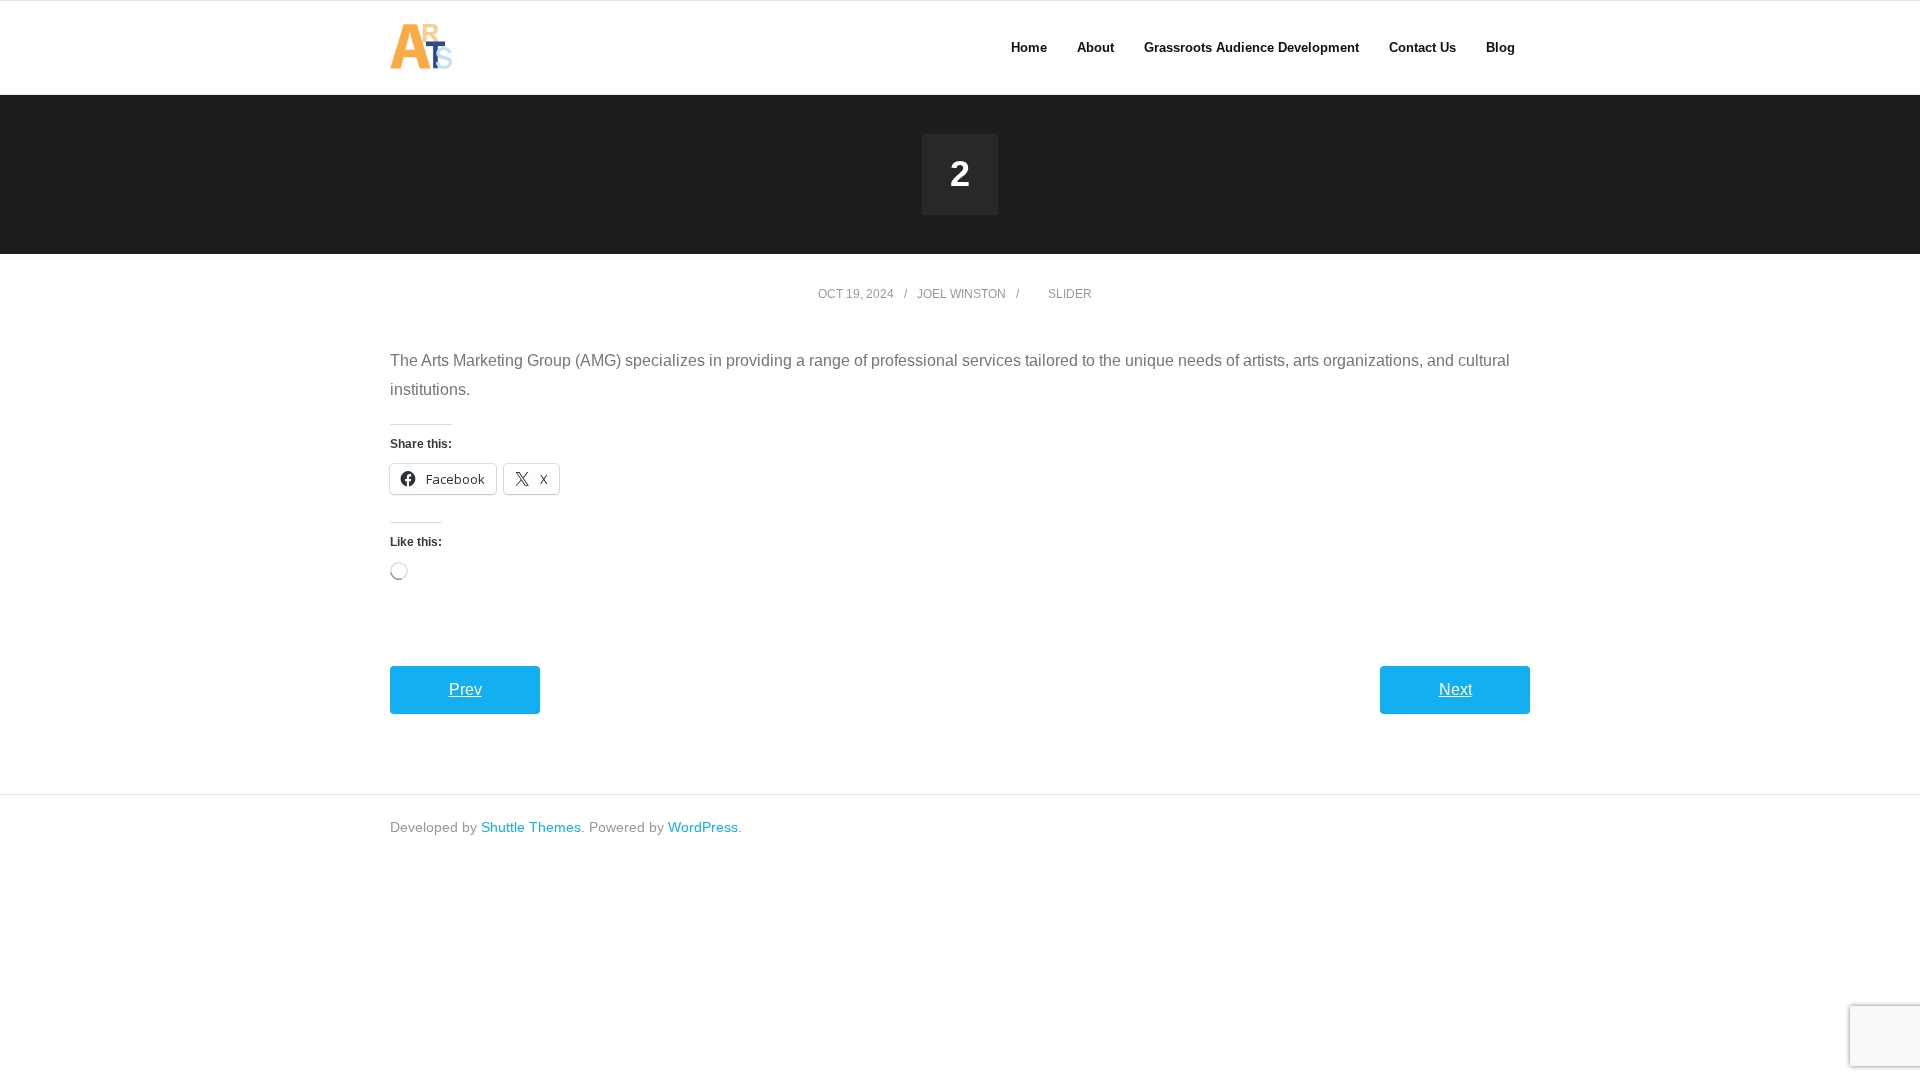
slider (1070, 294)
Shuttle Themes (531, 827)
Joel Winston (961, 294)
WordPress (703, 827)
